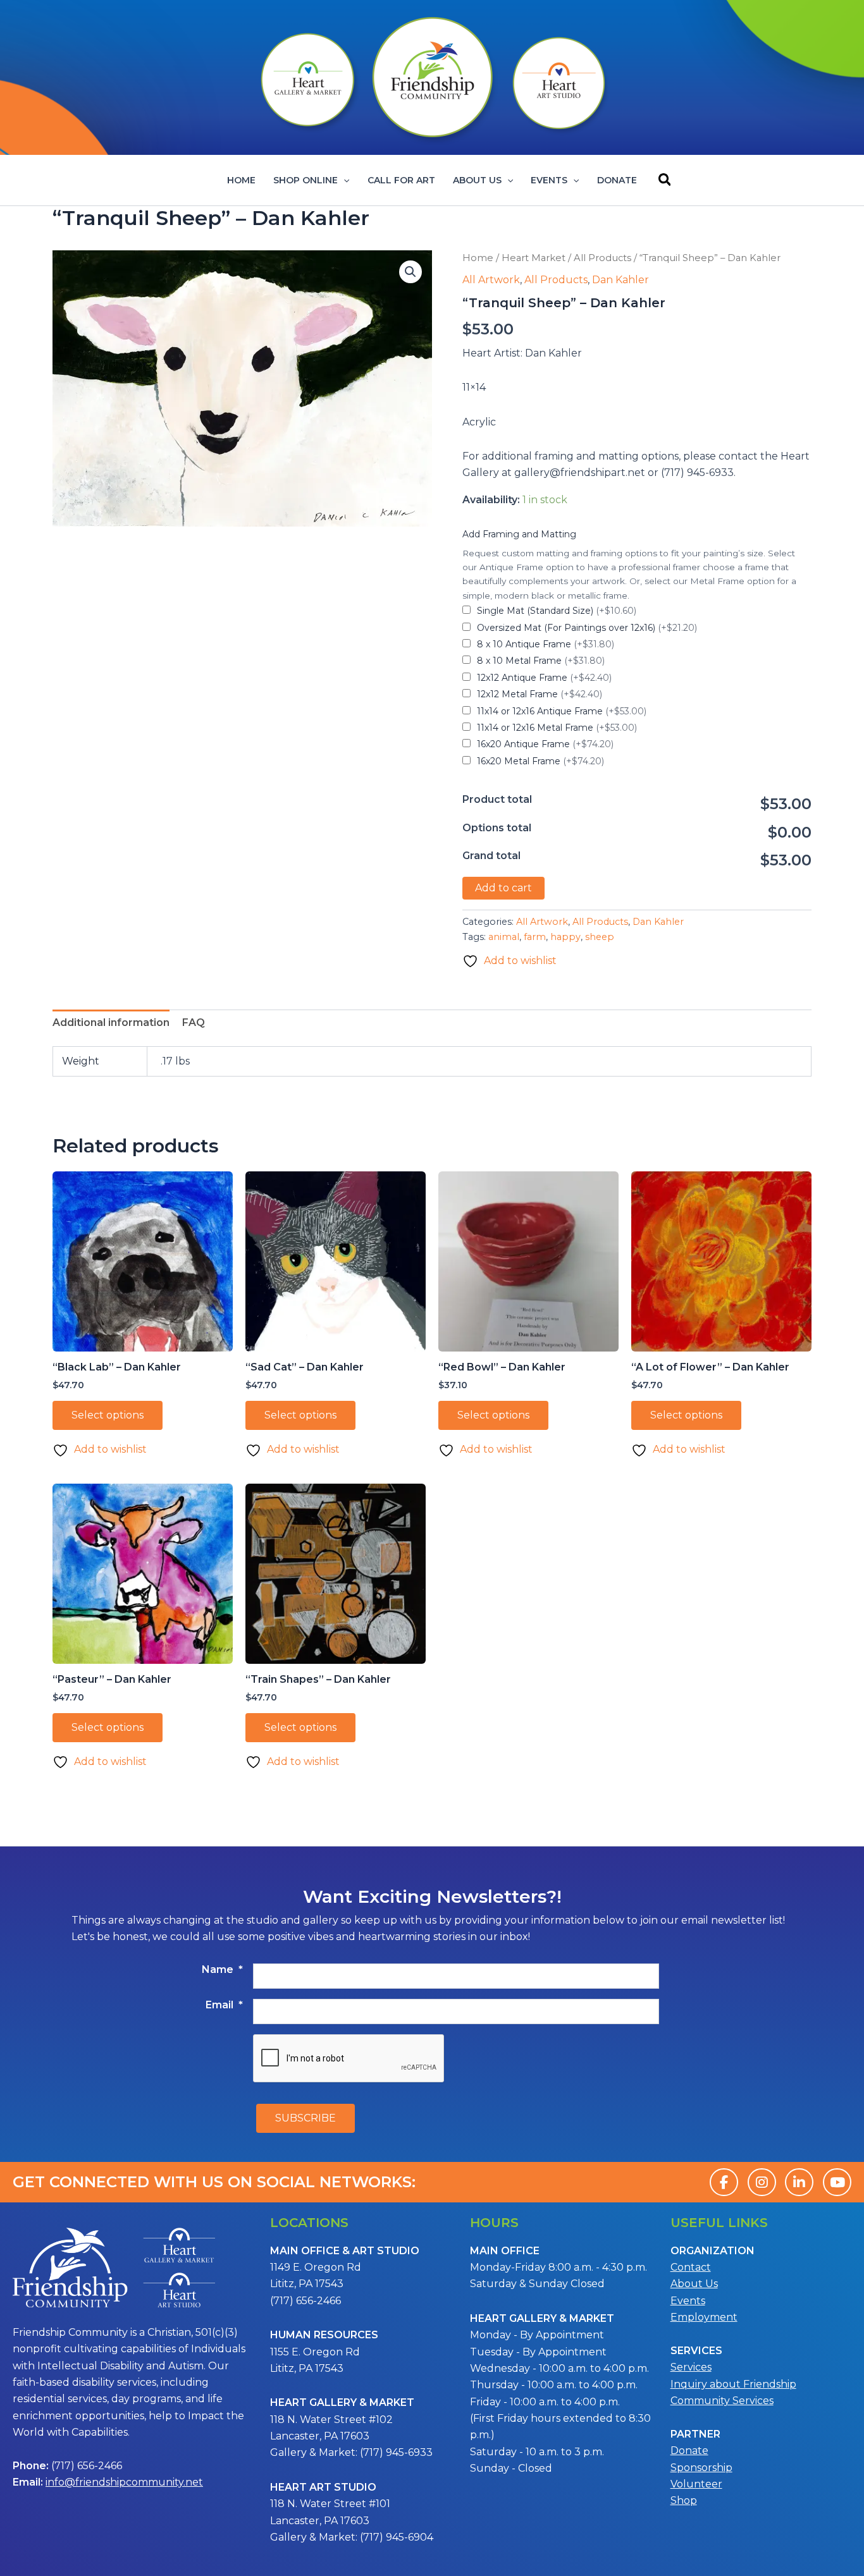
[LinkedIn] (799, 2182)
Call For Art (401, 180)
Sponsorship (701, 2468)
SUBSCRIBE (305, 2118)
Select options (108, 1415)
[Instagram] (762, 2182)
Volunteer (696, 2484)
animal (504, 937)
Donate (617, 180)
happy (565, 937)
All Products (602, 258)
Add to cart (503, 888)
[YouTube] (837, 2182)
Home (241, 180)
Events (549, 180)
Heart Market (534, 258)
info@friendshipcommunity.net (124, 2482)
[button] (343, 180)
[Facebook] (724, 2182)
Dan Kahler (620, 280)
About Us (477, 180)
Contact (691, 2267)
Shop (684, 2500)
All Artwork (491, 280)
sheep (600, 937)
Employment (704, 2317)
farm (535, 937)
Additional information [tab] (111, 1022)
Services (691, 2367)
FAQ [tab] (194, 1022)
